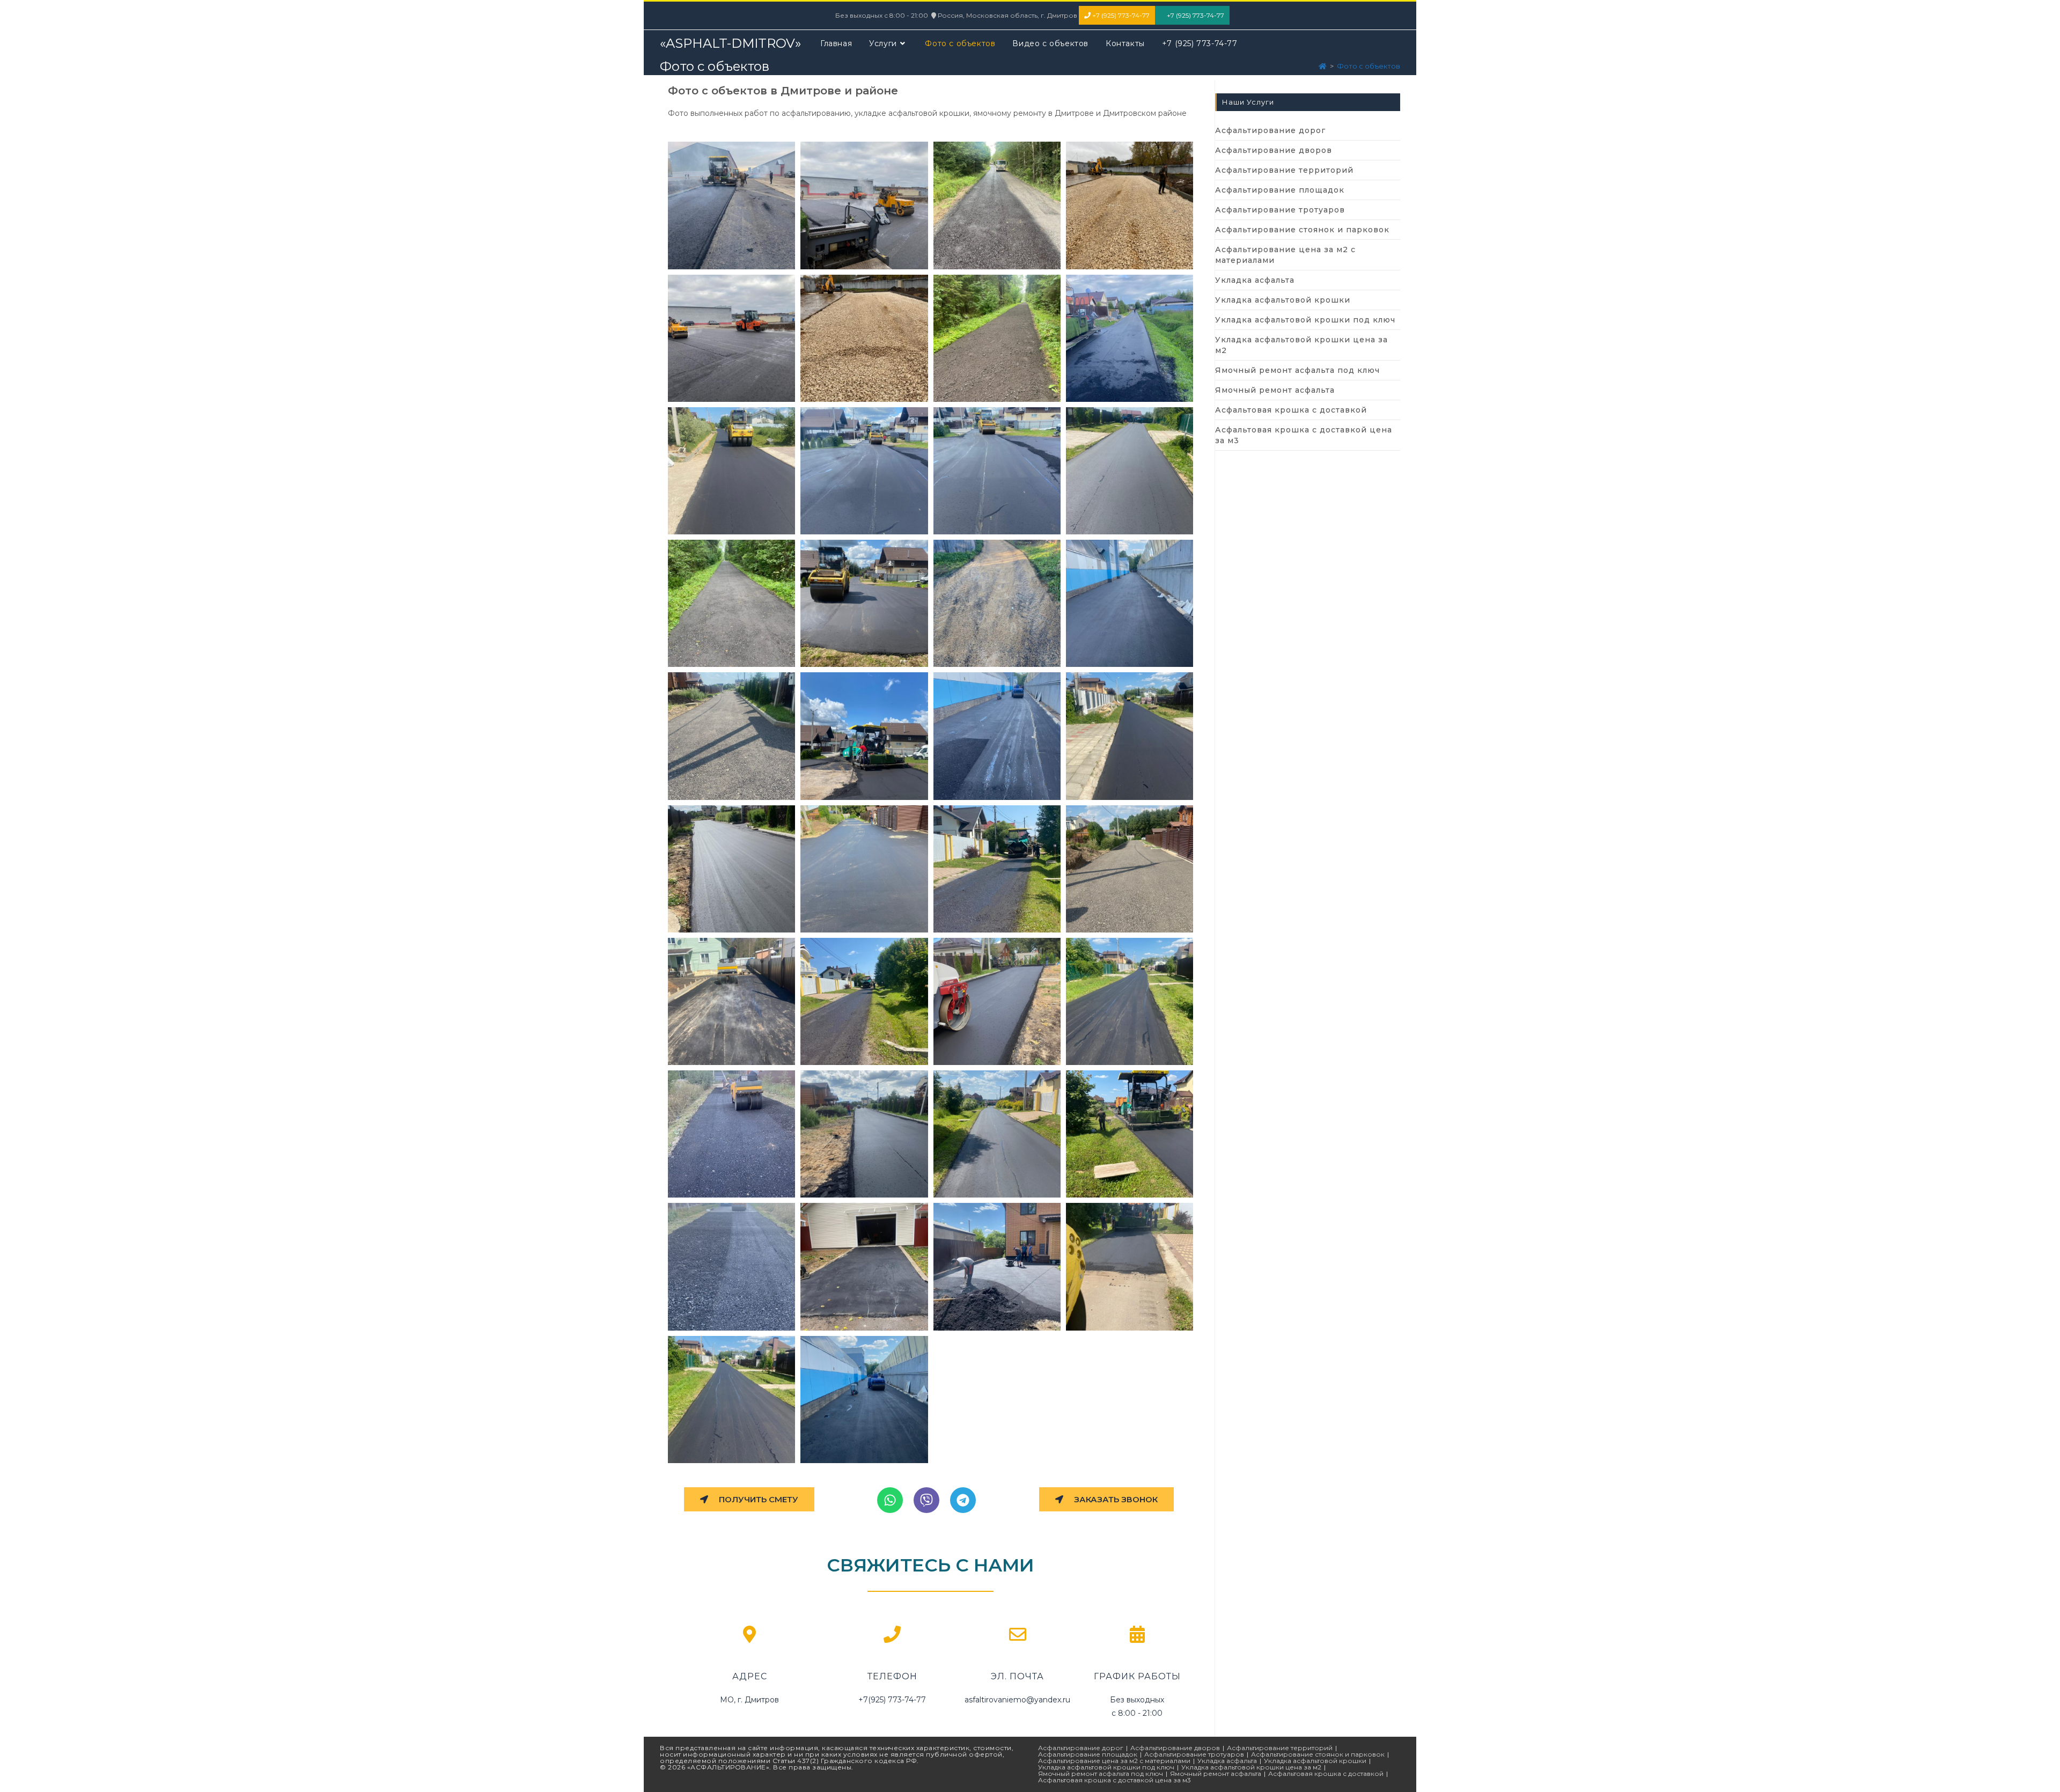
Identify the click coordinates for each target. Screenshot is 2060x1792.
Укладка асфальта (1255, 280)
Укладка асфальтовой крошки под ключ (1305, 320)
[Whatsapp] (890, 1500)
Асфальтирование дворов (1274, 150)
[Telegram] (963, 1500)
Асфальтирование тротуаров (1280, 210)
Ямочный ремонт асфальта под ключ (1297, 370)
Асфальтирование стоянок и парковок (1302, 230)
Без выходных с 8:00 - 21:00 (882, 15)
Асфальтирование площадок (1280, 190)
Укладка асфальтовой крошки (1283, 300)
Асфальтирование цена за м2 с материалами (1285, 255)
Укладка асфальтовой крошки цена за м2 (1301, 345)
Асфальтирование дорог (1270, 130)
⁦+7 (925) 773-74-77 (1120, 15)
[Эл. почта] (1018, 1634)
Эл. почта (1017, 1676)
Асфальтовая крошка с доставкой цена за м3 (1304, 435)
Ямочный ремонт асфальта (1275, 390)
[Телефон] (892, 1634)
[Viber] (926, 1500)
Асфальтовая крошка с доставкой (1291, 410)
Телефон (892, 1676)
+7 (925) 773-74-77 (1195, 15)
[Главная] (1323, 66)
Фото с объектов (1369, 66)
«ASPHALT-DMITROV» (730, 43)
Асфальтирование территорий (1284, 170)
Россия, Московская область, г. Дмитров (1008, 15)
